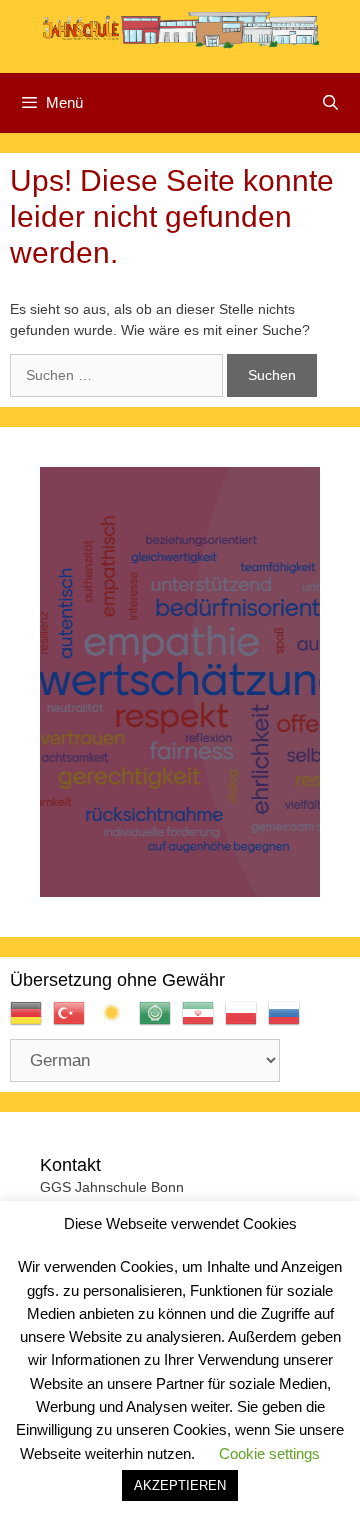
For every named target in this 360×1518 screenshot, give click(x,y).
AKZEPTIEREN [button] (180, 1485)
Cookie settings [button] (269, 1453)
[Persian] (203, 1021)
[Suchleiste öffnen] (330, 103)
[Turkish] (74, 1021)
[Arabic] (160, 1021)
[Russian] (289, 1021)
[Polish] (246, 1021)
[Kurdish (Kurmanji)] (117, 1021)
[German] (31, 1021)
